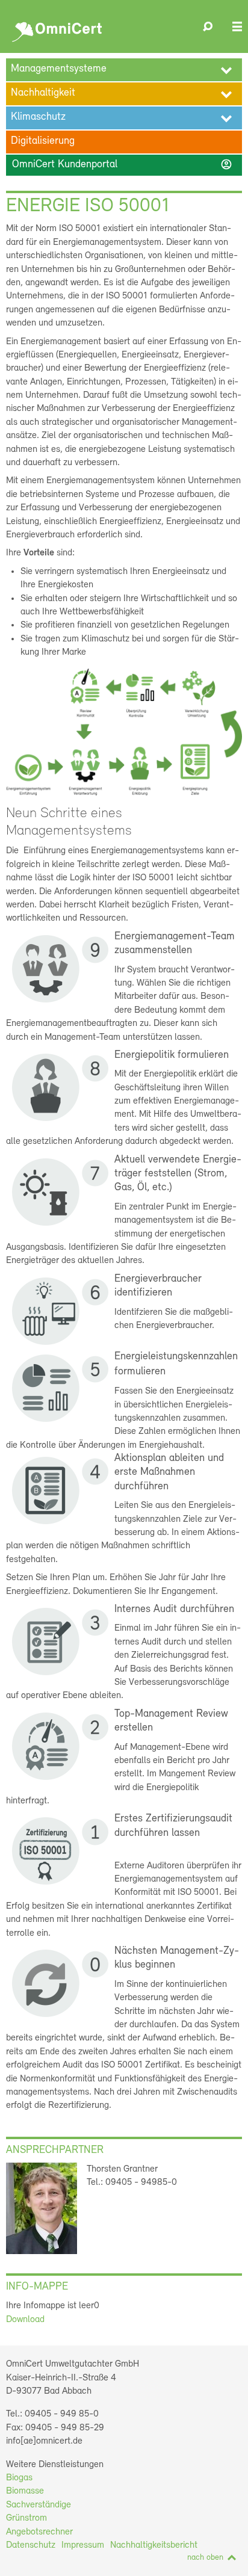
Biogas (19, 2478)
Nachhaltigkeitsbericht (154, 2545)
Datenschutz (31, 2545)
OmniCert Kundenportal (122, 164)
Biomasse (25, 2491)
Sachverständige (39, 2505)
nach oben (205, 2558)
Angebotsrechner (39, 2532)
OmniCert (59, 29)
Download (25, 2320)
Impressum (83, 2545)
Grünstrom (26, 2518)
